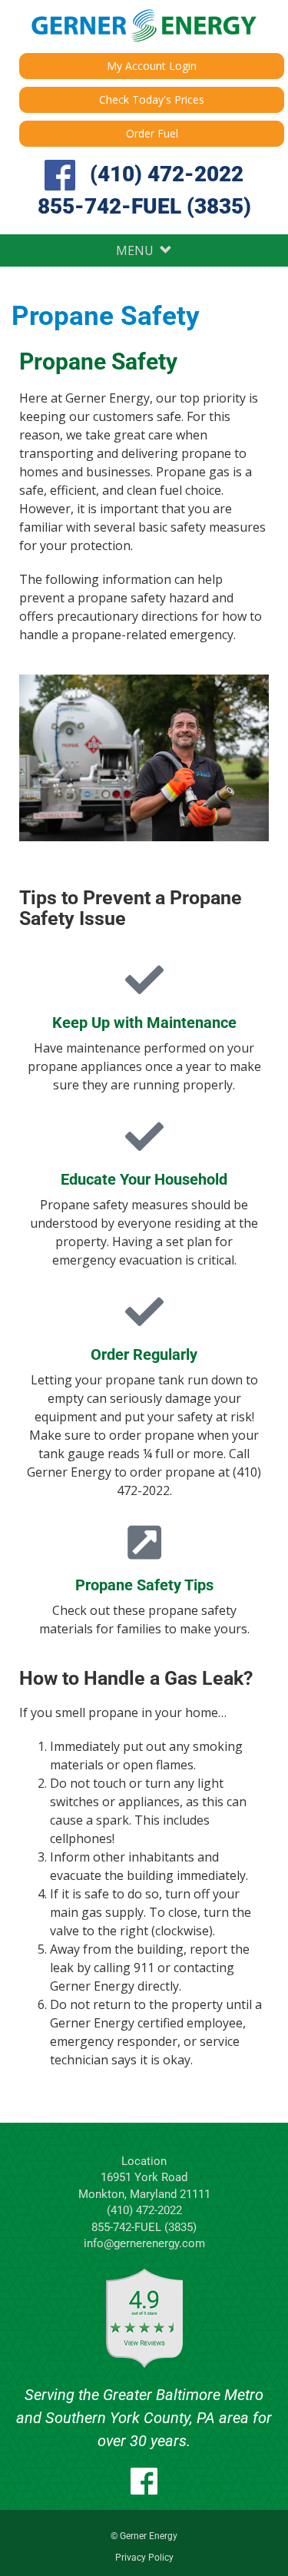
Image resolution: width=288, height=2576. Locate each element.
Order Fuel (152, 133)
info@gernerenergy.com (144, 2243)
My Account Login (152, 66)
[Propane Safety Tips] (144, 1542)
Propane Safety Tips (144, 1585)
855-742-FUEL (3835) (144, 206)
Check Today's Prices (152, 99)
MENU (138, 250)
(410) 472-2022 (167, 174)
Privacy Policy (144, 2558)
